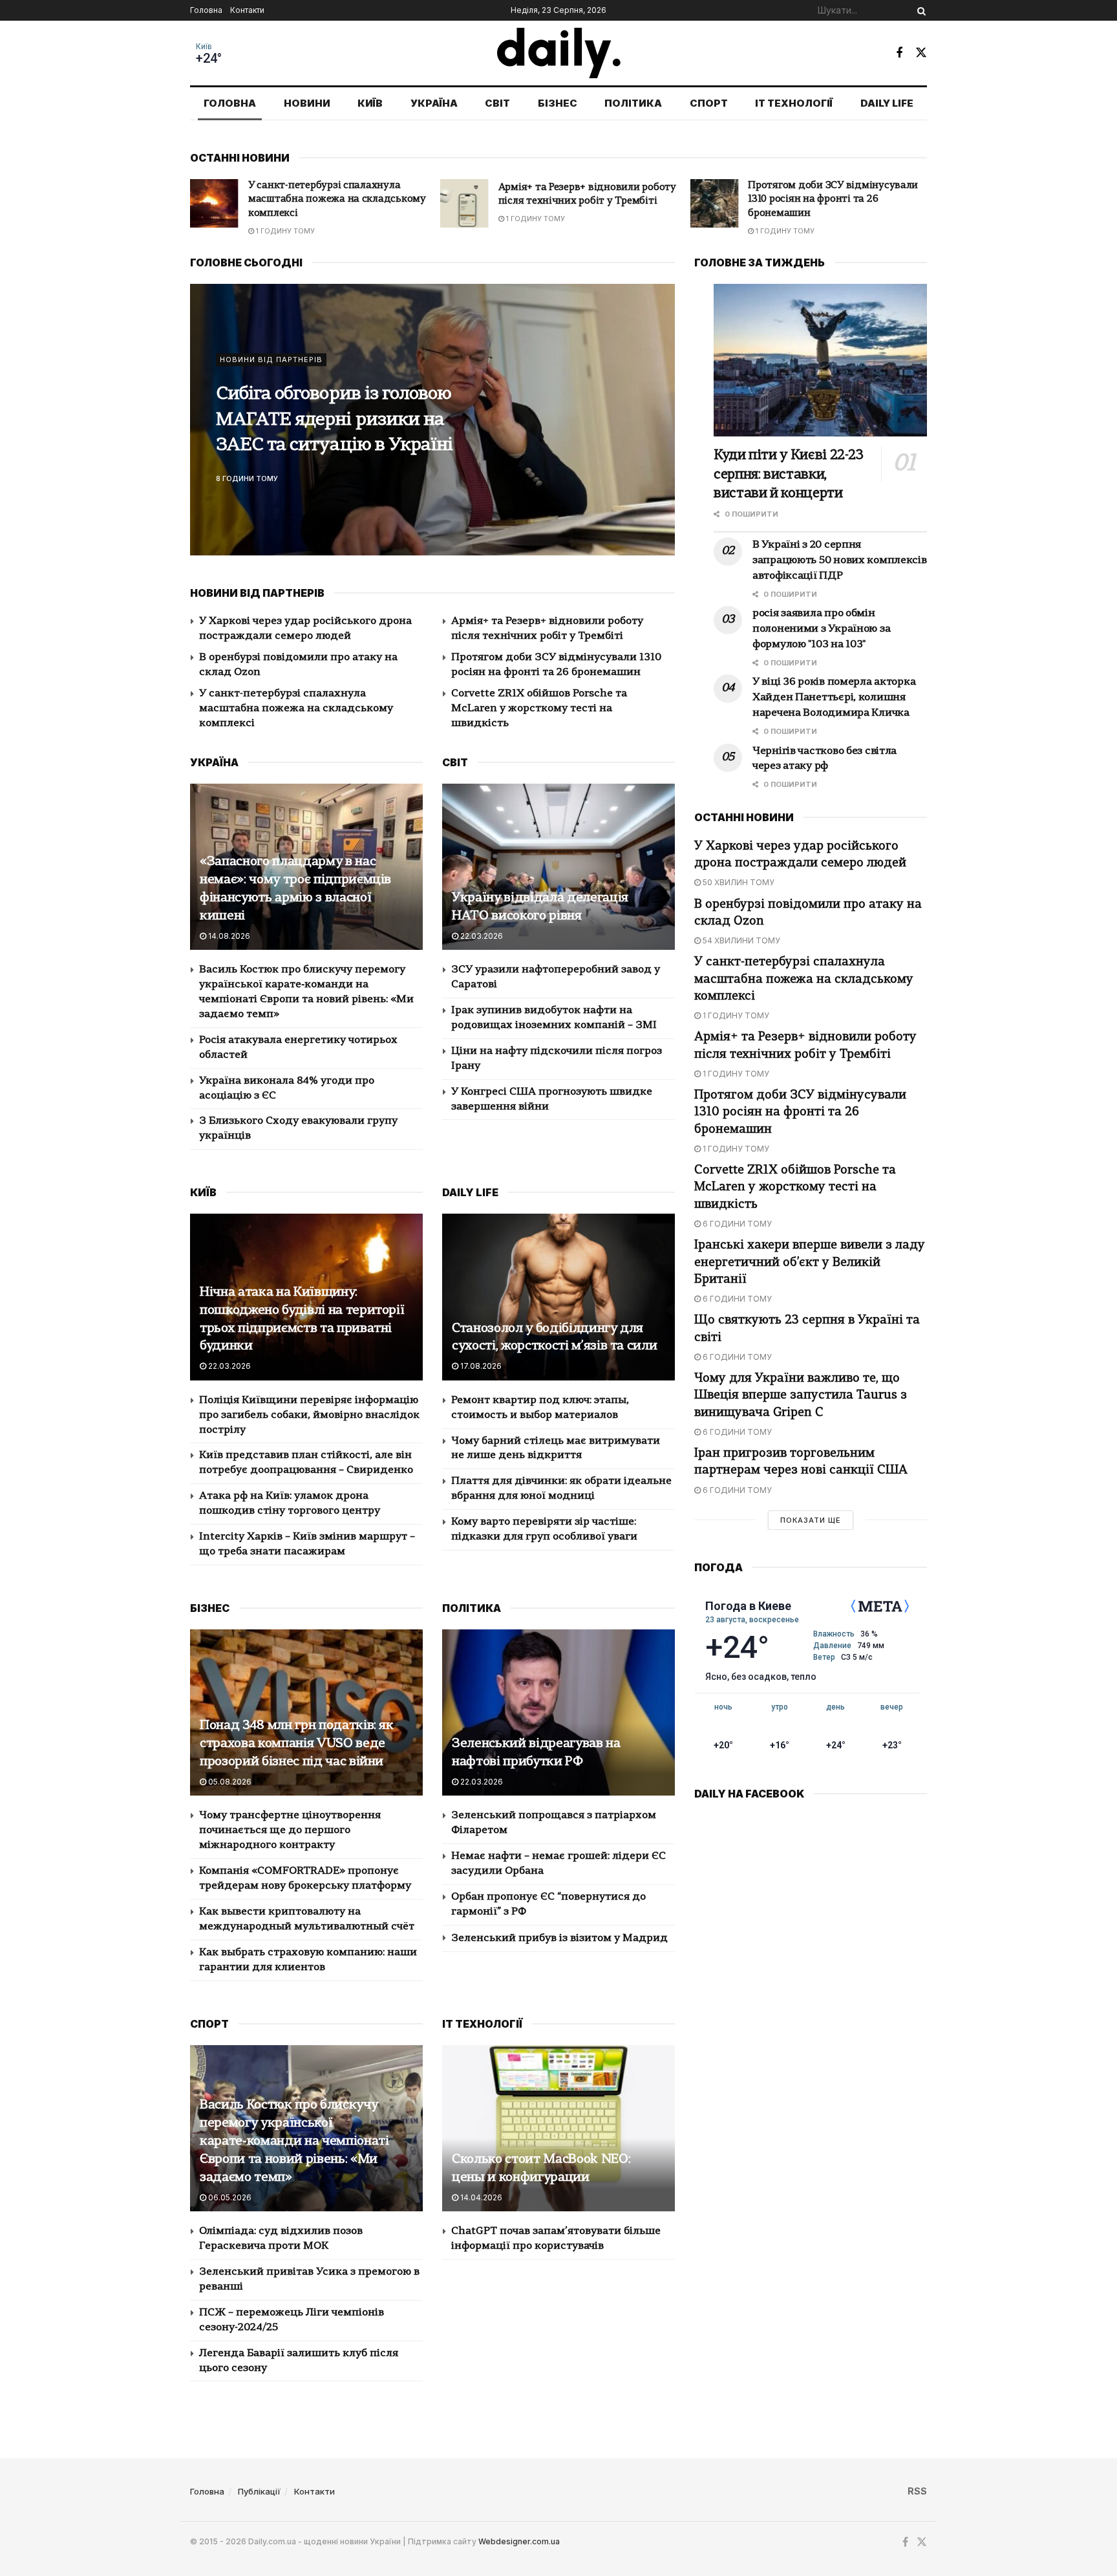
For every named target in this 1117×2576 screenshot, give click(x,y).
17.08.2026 (480, 1366)
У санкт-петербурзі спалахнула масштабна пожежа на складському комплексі (296, 709)
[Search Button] (919, 10)
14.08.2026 (228, 936)
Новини (307, 103)
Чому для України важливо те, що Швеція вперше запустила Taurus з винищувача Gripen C (801, 1396)
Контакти (247, 10)
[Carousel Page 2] (658, 420)
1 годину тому (284, 219)
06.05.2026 (229, 2197)
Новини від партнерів (271, 360)
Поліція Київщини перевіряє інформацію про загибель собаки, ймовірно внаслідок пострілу (309, 1415)
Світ (497, 103)
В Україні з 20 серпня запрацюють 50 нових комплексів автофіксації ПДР (840, 561)
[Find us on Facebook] (899, 53)
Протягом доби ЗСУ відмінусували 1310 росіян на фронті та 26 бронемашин (583, 200)
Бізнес (558, 103)
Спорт (709, 103)
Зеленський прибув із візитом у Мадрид (559, 1938)
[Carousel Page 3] (658, 434)
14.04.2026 (480, 2197)
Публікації (259, 2491)
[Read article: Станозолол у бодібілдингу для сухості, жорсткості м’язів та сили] (558, 1297)
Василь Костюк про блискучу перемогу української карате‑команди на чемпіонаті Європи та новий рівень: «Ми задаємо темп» (294, 2141)
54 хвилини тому (740, 940)
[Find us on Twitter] (921, 53)
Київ (204, 47)
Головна (206, 10)
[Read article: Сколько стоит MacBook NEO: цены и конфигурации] (558, 2128)
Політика (633, 103)
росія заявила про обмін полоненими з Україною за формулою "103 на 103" (821, 629)
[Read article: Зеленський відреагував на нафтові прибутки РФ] (558, 1712)
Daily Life (887, 103)
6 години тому (786, 231)
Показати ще (811, 1520)
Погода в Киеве (748, 1606)
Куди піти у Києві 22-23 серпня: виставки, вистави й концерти (335, 421)
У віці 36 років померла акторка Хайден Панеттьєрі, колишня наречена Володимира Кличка (834, 698)
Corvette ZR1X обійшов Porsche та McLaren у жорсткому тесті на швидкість (828, 200)
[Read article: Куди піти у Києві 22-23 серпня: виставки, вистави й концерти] (820, 360)
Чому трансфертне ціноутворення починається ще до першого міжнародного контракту (290, 1830)
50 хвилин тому (738, 882)
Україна (434, 103)
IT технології (794, 103)
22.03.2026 (481, 936)
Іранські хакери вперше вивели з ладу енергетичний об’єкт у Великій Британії (810, 1262)
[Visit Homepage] (559, 53)
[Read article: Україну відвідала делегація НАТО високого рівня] (558, 867)
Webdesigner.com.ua (519, 2541)
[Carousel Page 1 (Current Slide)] (658, 405)
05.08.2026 (229, 1782)
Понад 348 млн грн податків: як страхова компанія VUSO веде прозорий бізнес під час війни (297, 1744)
